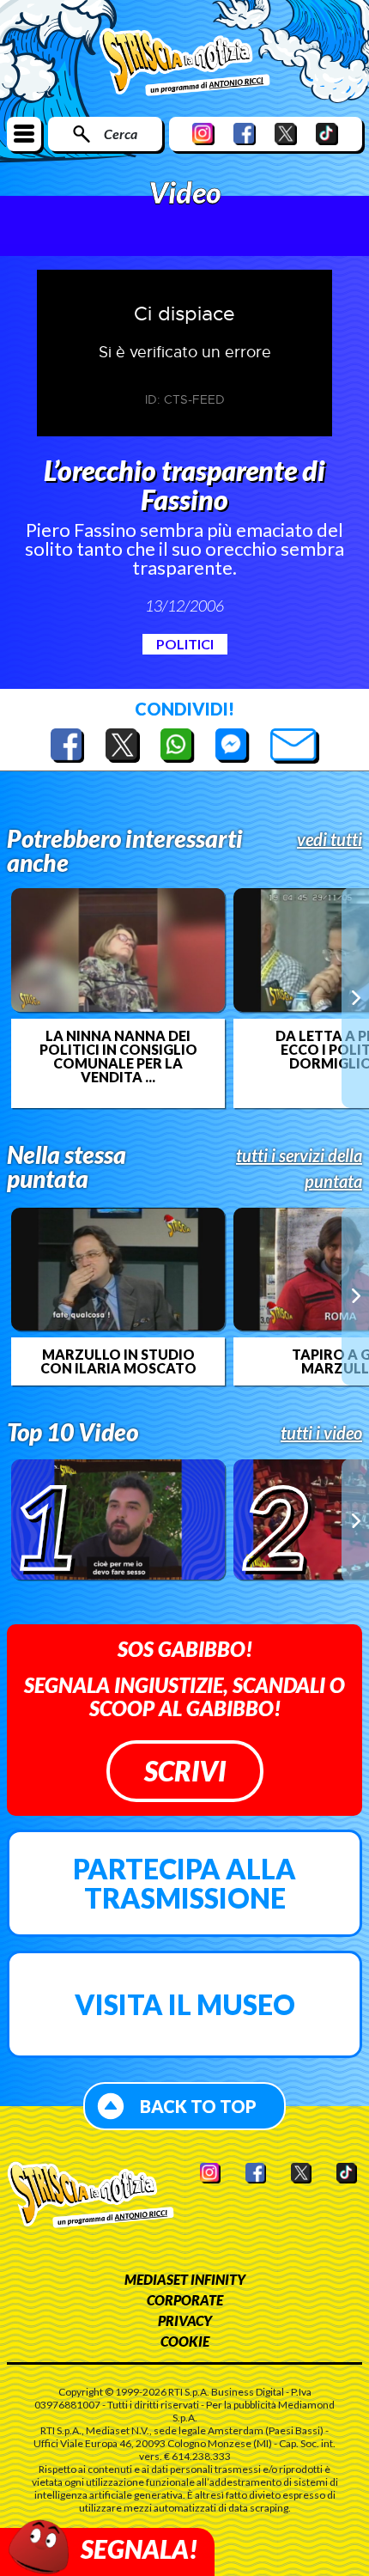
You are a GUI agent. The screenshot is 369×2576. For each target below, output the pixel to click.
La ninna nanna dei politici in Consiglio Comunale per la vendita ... (118, 1057)
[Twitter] (286, 134)
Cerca (121, 134)
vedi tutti (330, 839)
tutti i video (321, 1433)
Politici (185, 644)
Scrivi (185, 1771)
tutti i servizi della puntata (299, 1168)
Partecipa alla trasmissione (184, 1883)
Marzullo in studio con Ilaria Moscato (118, 1361)
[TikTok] (327, 134)
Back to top (198, 2106)
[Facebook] (245, 134)
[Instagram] (203, 134)
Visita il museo (185, 2004)
